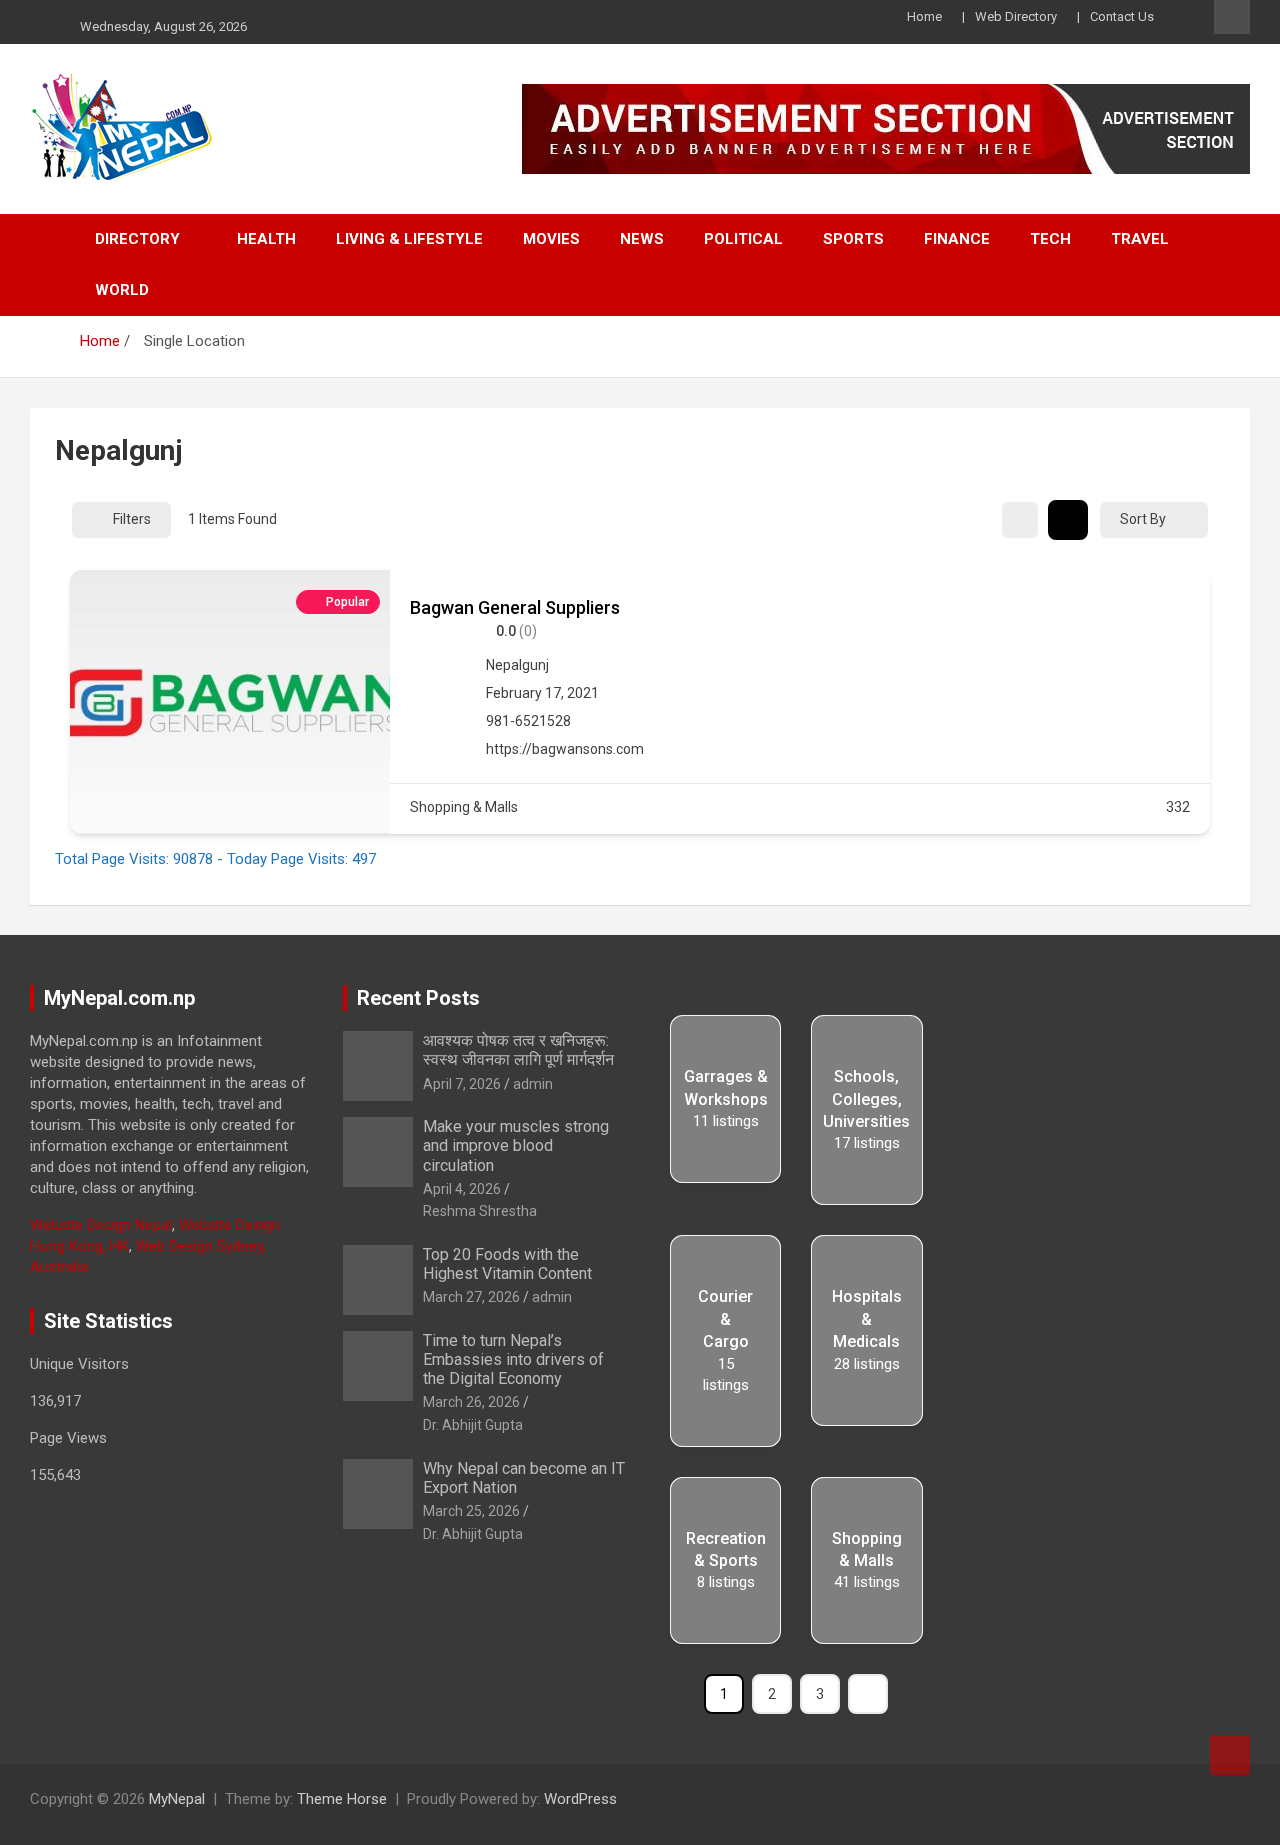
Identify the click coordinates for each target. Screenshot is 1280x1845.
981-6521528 (528, 721)
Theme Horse (342, 1799)
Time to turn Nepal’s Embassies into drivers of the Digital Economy (513, 1359)
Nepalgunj (517, 665)
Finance (957, 239)
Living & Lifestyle (409, 239)
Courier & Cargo (725, 1319)
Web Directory (1016, 16)
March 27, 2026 (471, 1297)
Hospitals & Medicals (867, 1319)
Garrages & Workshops (726, 1087)
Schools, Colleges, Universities (866, 1099)
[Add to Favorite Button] (1182, 605)
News (642, 239)
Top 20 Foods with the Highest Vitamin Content (507, 1264)
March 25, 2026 (471, 1511)
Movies (551, 239)
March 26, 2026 (471, 1402)
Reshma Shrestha (480, 1211)
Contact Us (1122, 16)
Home (924, 16)
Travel (1140, 239)
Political (743, 239)
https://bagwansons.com (565, 749)
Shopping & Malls (464, 807)
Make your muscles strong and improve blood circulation (516, 1145)
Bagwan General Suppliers (515, 607)
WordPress (580, 1799)
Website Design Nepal (101, 1225)
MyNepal (177, 1799)
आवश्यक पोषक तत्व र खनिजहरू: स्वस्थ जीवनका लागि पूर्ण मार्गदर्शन (518, 1050)
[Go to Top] (1230, 1755)
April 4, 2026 (462, 1189)
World (122, 290)
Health (266, 239)
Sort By (1143, 519)
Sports (853, 239)
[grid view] (1020, 520)
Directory (137, 239)
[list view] (1068, 520)
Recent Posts (418, 998)
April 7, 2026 (462, 1084)
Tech (1050, 239)
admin (533, 1084)
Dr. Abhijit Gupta (473, 1425)
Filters (132, 519)
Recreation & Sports (726, 1549)
